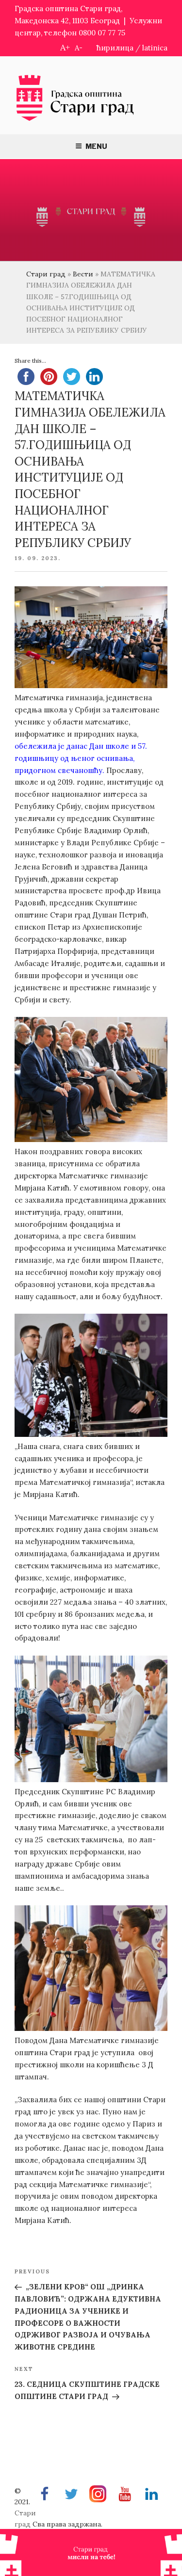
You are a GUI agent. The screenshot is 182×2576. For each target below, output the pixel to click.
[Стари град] (75, 120)
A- (79, 48)
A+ (65, 47)
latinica (155, 48)
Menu (96, 146)
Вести (83, 274)
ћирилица (115, 48)
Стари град (46, 274)
